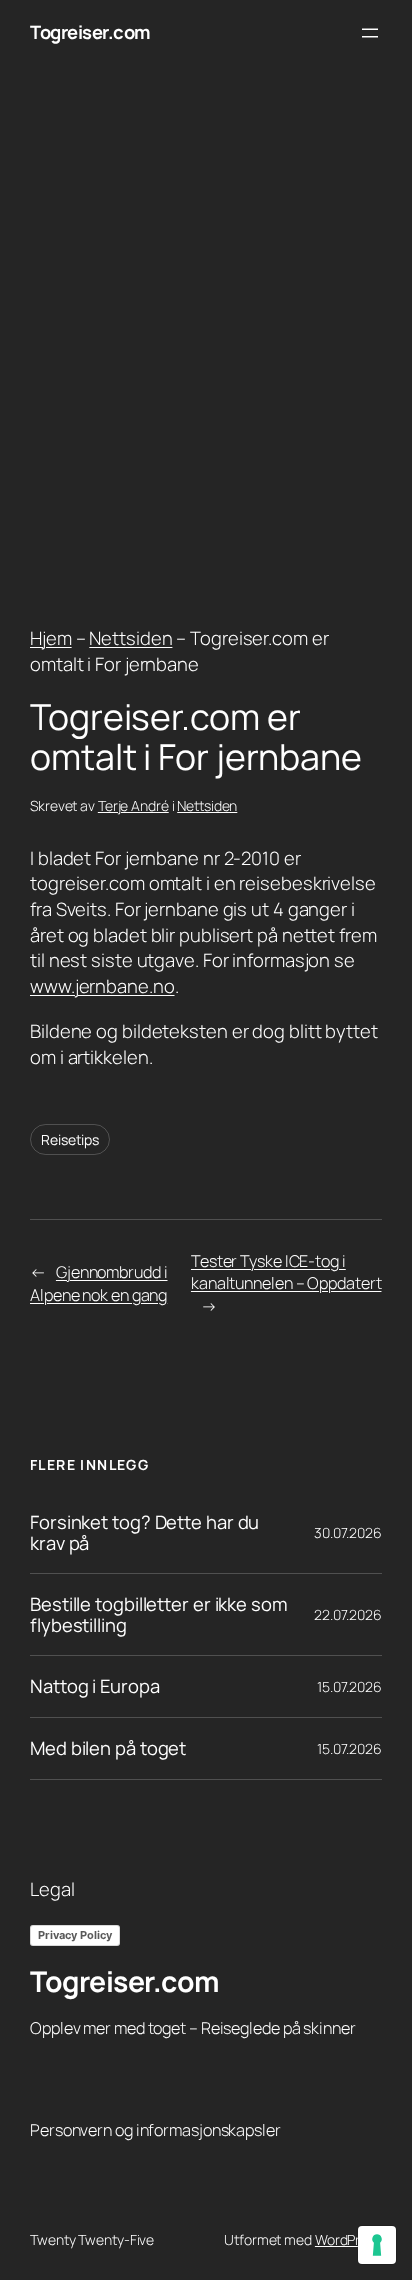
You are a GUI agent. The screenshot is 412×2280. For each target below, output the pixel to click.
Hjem (51, 638)
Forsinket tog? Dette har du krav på (144, 1532)
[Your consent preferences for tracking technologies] (377, 2245)
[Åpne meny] (370, 33)
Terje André (133, 805)
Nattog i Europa (95, 1686)
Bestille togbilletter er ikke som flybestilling (159, 1614)
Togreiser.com (90, 32)
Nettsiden (130, 638)
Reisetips (70, 1139)
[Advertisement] (206, 342)
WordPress (348, 2239)
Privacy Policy (75, 1935)
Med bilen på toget (108, 1748)
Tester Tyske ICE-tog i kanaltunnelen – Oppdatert (286, 1272)
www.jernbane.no (102, 986)
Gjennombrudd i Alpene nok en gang (99, 1283)
